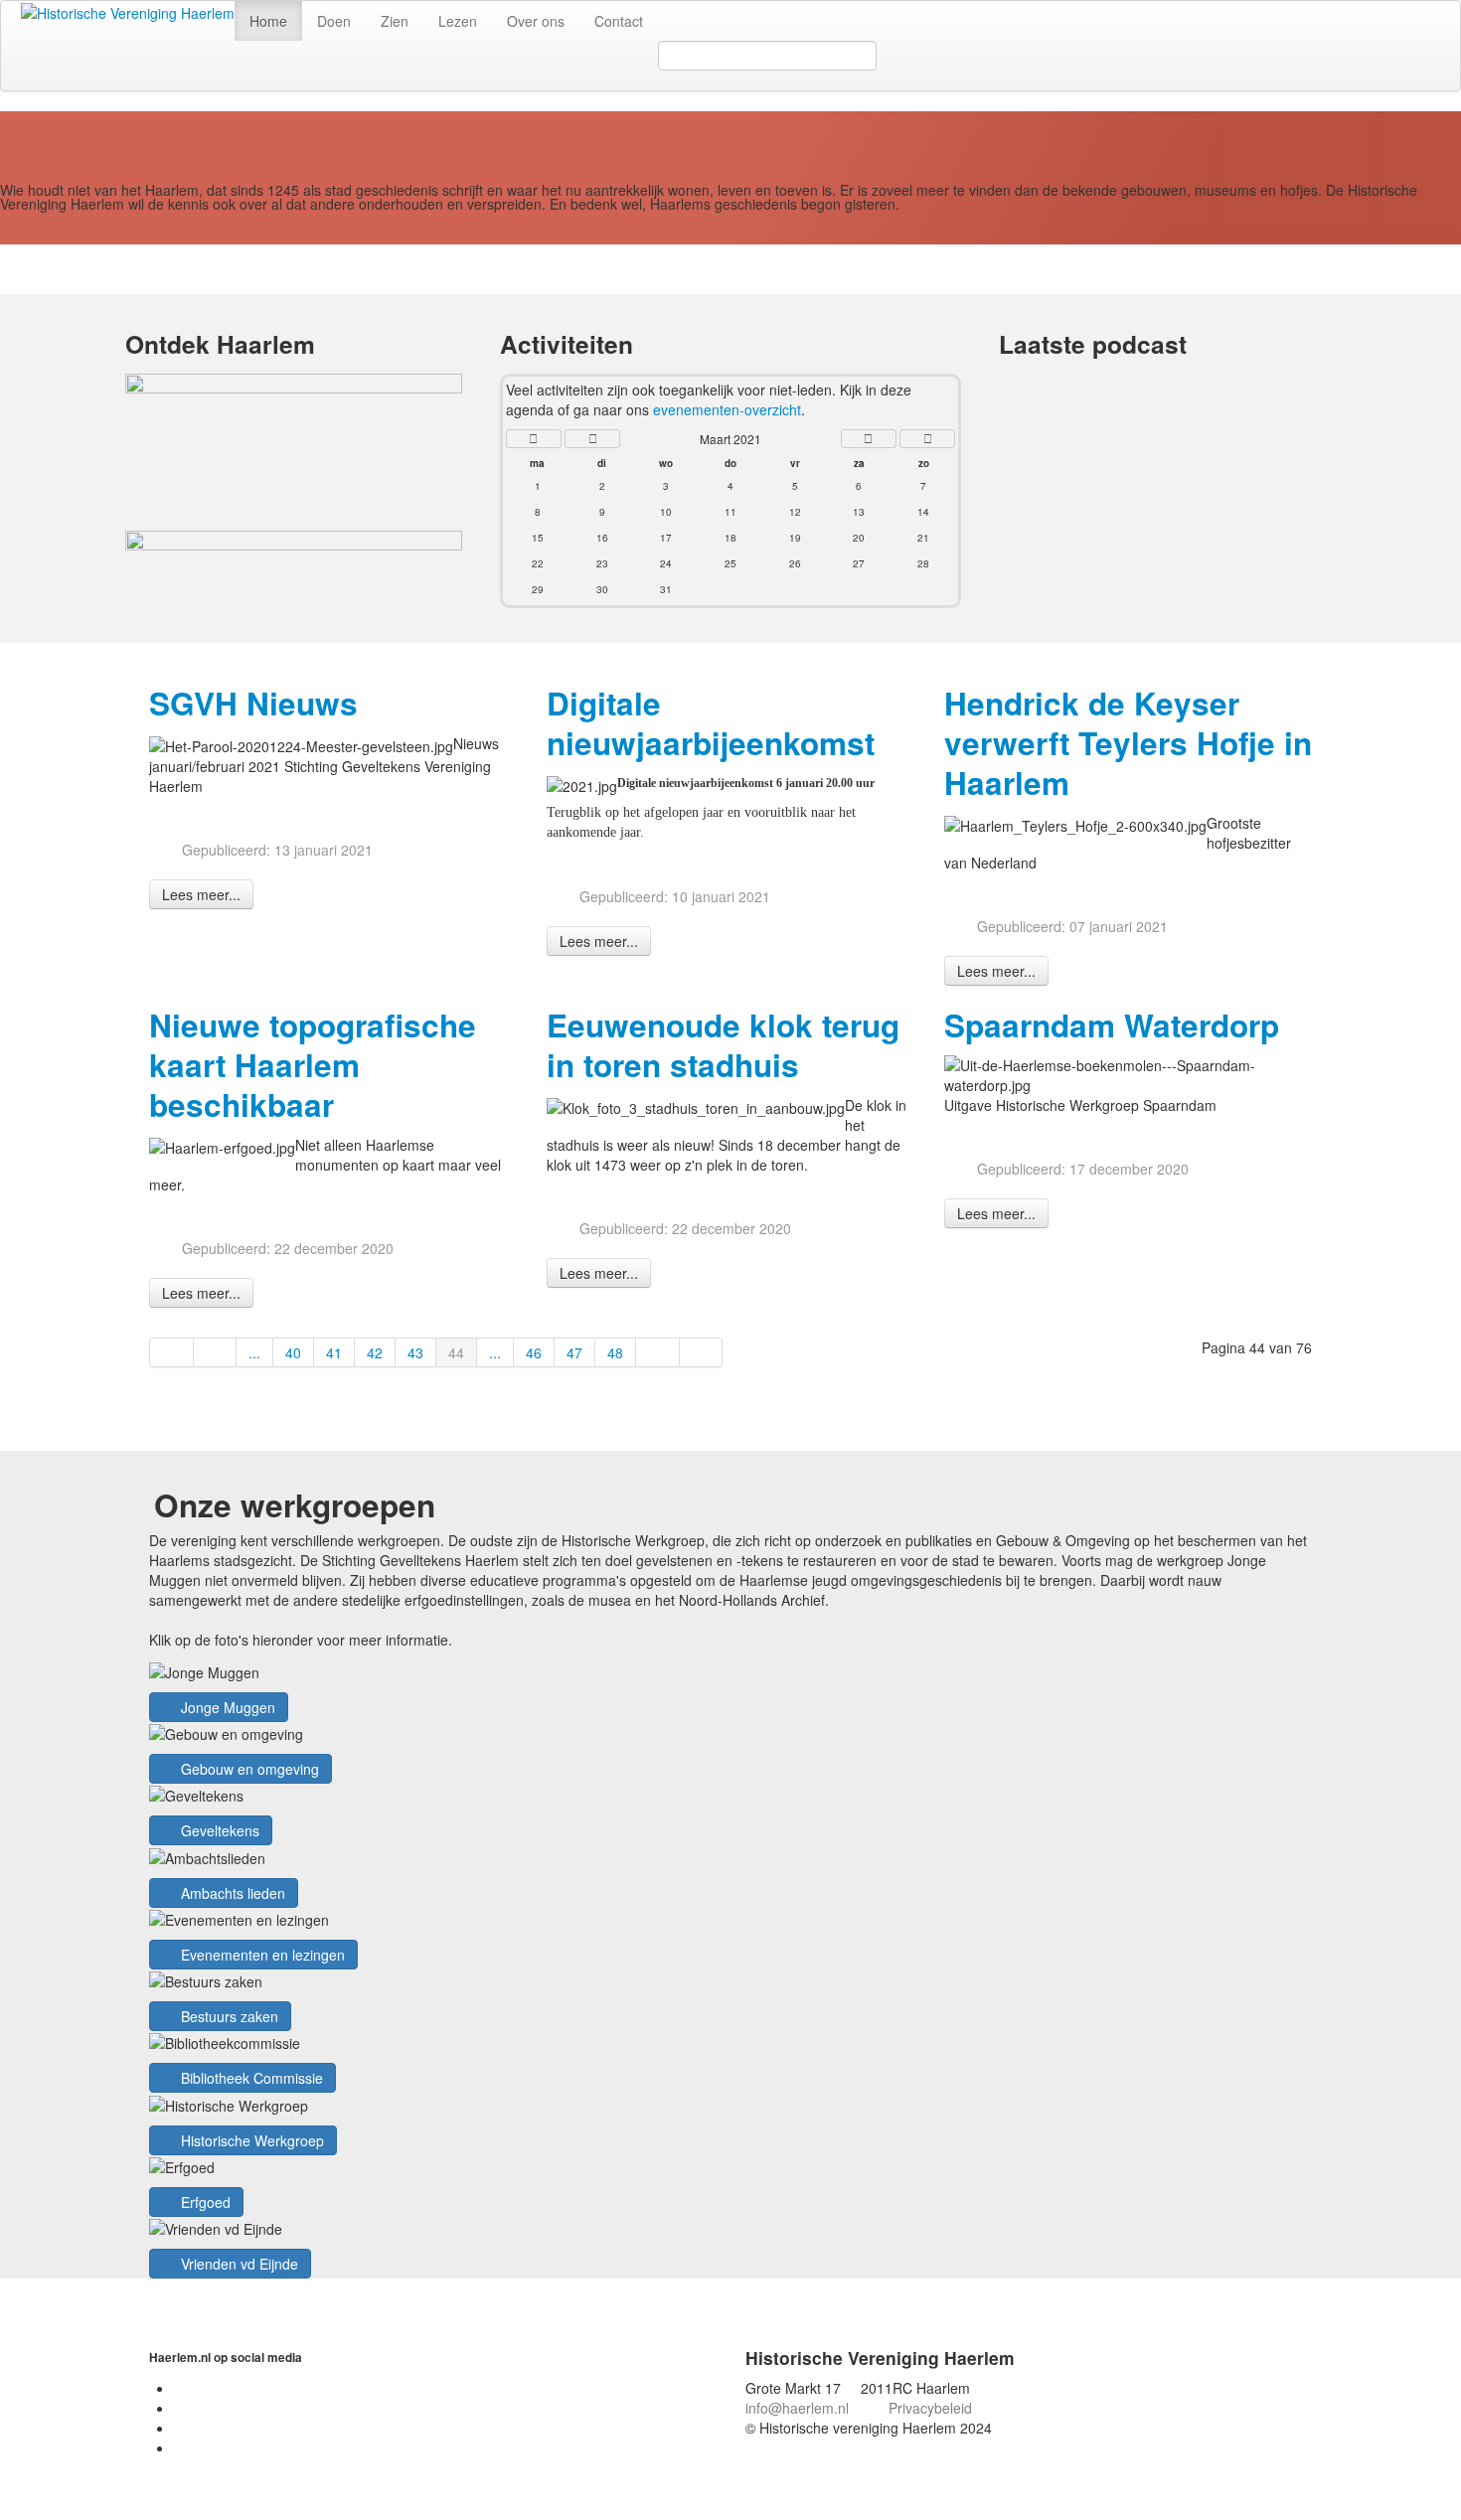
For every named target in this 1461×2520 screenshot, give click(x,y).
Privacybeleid (930, 2408)
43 (415, 1352)
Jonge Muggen (226, 1707)
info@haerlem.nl (797, 2408)
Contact (619, 21)
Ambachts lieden (231, 1893)
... (254, 1352)
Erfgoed (204, 2202)
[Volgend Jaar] (927, 439)
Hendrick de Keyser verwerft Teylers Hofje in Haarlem (1128, 743)
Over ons (536, 21)
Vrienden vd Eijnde (238, 2264)
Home (268, 21)
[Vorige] (216, 1352)
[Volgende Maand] (869, 439)
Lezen (458, 21)
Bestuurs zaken (228, 2016)
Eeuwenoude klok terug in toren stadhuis (723, 1045)
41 (334, 1352)
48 (615, 1352)
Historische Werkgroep (250, 2140)
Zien (395, 21)
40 (293, 1352)
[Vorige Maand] (592, 439)
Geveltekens (218, 1830)
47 (574, 1352)
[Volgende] (658, 1352)
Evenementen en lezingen (261, 1955)
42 (375, 1352)
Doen (334, 21)
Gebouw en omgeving (248, 1769)
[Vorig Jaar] (534, 439)
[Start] (171, 1352)
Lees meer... (201, 894)
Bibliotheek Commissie (250, 2078)
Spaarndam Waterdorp (1112, 1025)
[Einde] (702, 1352)
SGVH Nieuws (253, 703)
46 (534, 1352)
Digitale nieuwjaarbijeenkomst (711, 723)
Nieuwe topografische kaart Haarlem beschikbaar (313, 1065)
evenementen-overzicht (727, 409)
